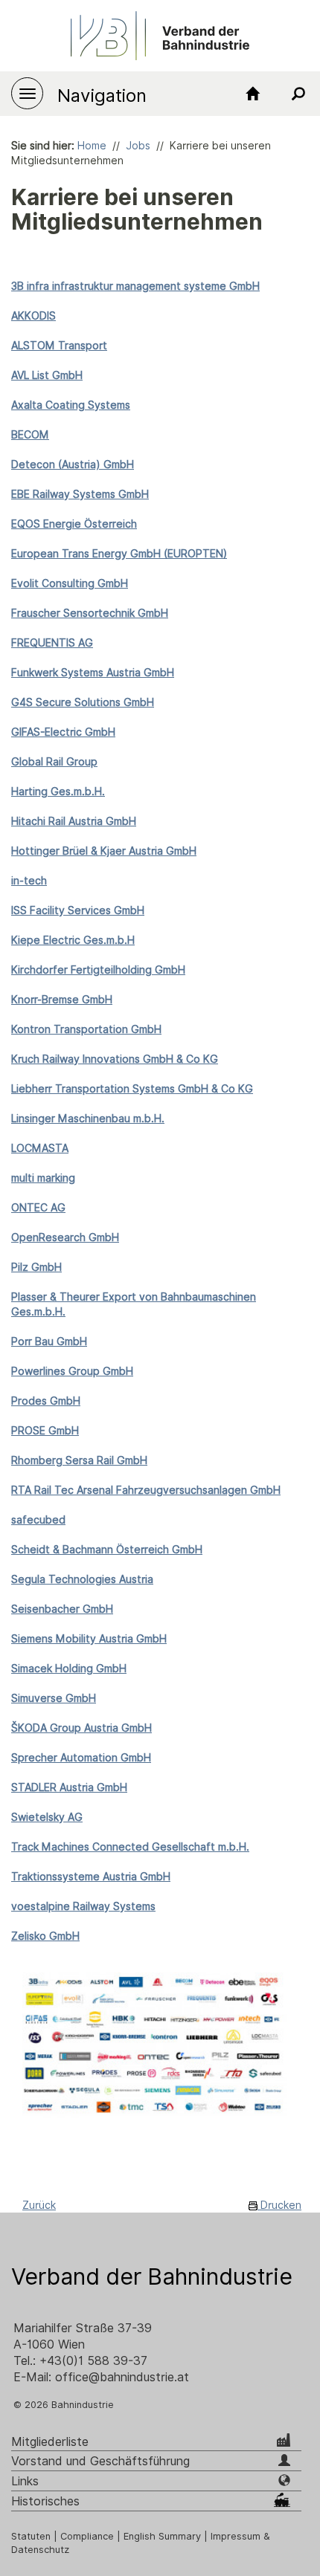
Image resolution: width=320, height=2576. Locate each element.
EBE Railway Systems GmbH (80, 494)
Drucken (279, 2205)
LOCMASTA (40, 1148)
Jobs (138, 146)
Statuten (31, 2536)
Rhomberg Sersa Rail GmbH (79, 1460)
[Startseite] (253, 94)
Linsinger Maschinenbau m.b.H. (88, 1119)
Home (92, 146)
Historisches (45, 2501)
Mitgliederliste (50, 2442)
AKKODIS (33, 316)
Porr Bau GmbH (49, 1342)
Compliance (87, 2536)
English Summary (162, 2536)
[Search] (298, 94)
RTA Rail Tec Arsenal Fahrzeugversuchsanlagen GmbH (146, 1490)
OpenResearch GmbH (65, 1237)
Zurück (39, 2205)
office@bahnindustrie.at (122, 2377)
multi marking (43, 1178)
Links (25, 2481)
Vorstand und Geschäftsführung (100, 2461)
